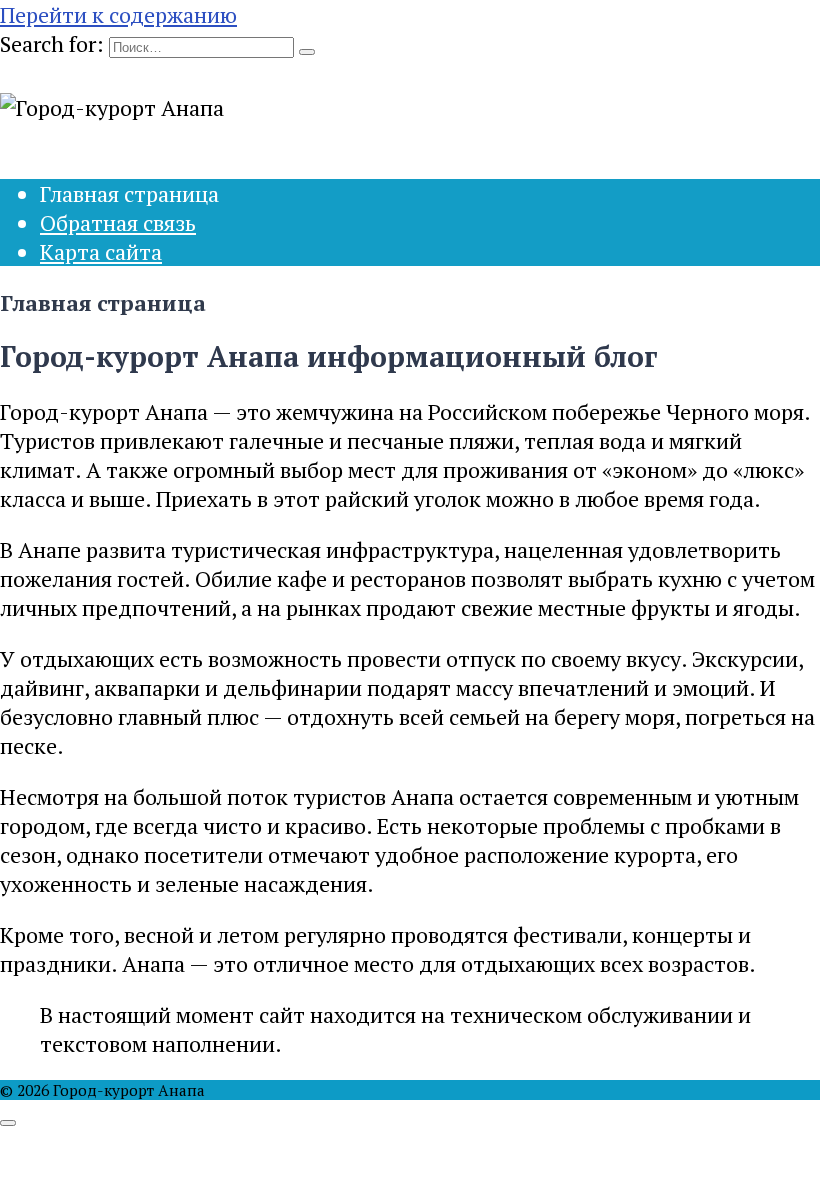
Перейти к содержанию (118, 14)
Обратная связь (118, 222)
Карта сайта (101, 251)
